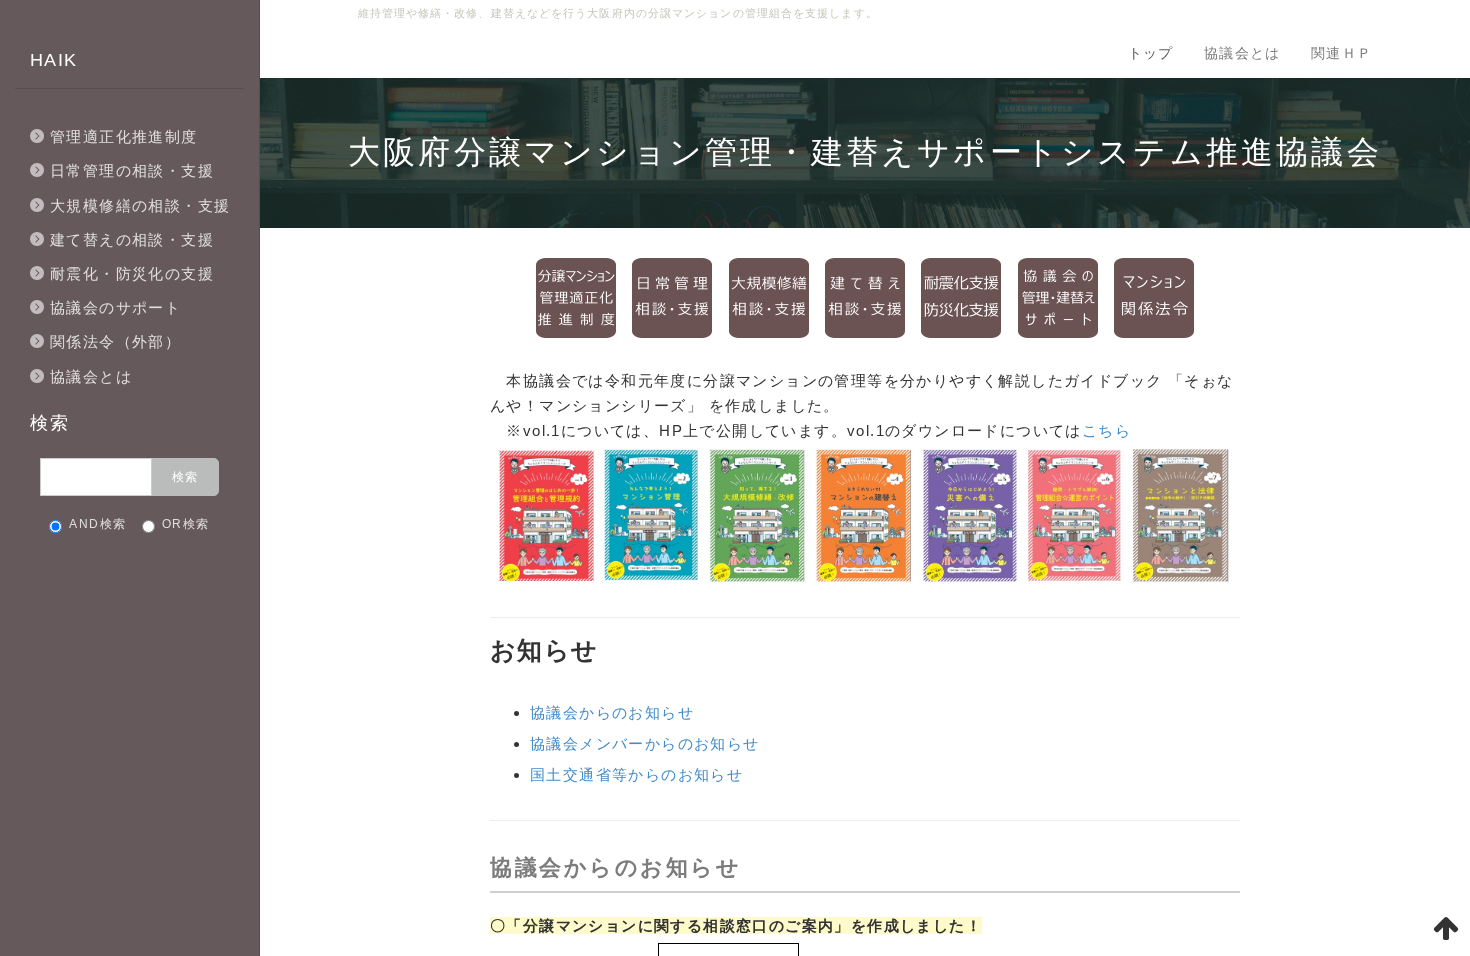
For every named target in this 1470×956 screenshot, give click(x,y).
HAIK (54, 60)
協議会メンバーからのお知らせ (645, 743)
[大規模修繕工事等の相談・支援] (769, 296)
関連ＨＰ (1342, 53)
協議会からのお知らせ (612, 712)
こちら (1106, 430)
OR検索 (186, 524)
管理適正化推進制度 (124, 136)
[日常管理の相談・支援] (672, 296)
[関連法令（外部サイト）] (1154, 296)
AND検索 (97, 524)
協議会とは (1242, 53)
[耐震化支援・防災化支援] (961, 296)
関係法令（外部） (115, 341)
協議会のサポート (115, 307)
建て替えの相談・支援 (132, 239)
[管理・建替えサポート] (1058, 296)
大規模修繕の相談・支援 (140, 205)
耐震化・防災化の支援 (132, 273)
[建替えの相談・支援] (865, 296)
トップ (1151, 53)
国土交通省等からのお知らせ (636, 774)
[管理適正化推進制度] (576, 296)
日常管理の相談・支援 (132, 170)
